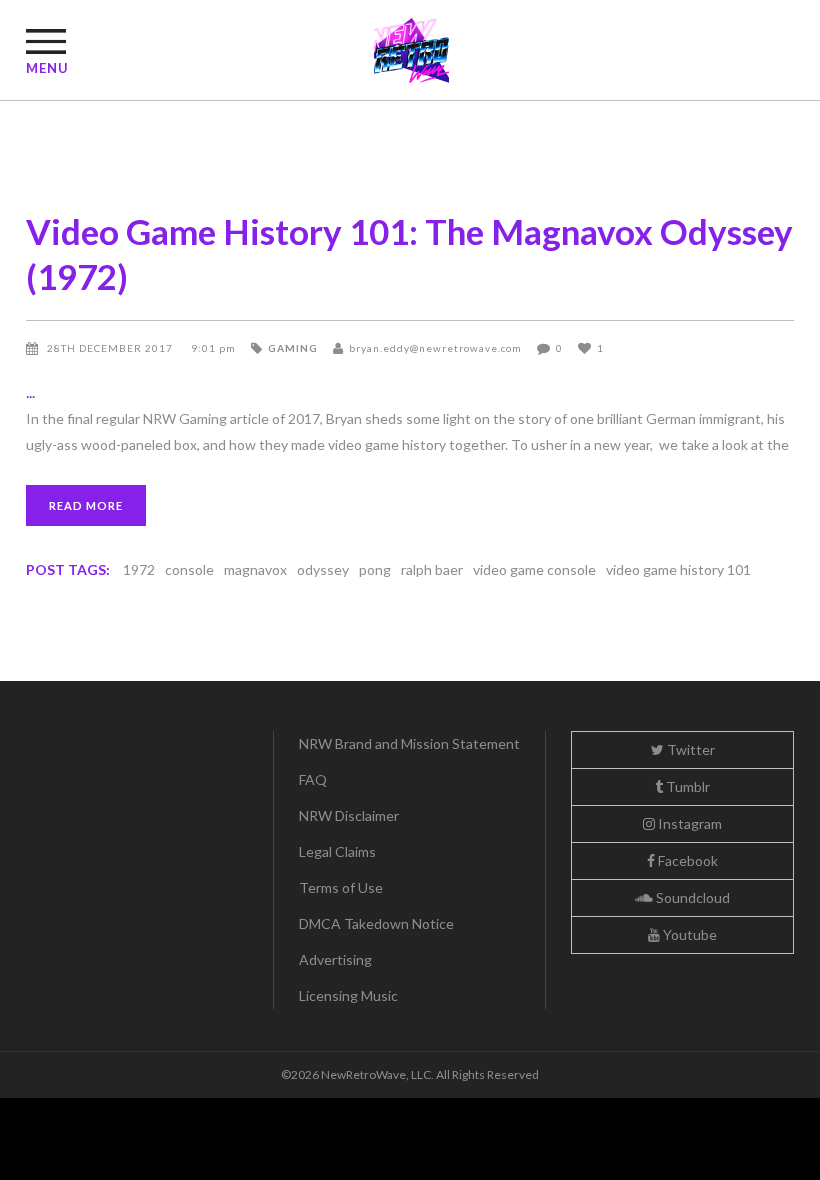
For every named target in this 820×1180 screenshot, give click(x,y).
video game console (534, 569)
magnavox (255, 569)
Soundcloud (691, 897)
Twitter (689, 749)
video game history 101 (678, 569)
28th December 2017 (111, 348)
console (189, 569)
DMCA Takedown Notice (376, 923)
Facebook (686, 860)
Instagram (688, 823)
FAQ (313, 779)
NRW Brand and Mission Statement (409, 743)
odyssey (323, 569)
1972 (139, 569)
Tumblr (686, 786)
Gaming (293, 348)
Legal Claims (337, 851)
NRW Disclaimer (349, 815)
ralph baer (432, 569)
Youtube (688, 934)
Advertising (335, 959)
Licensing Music (348, 995)
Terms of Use (341, 887)
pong (375, 569)
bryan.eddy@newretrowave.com (435, 348)
